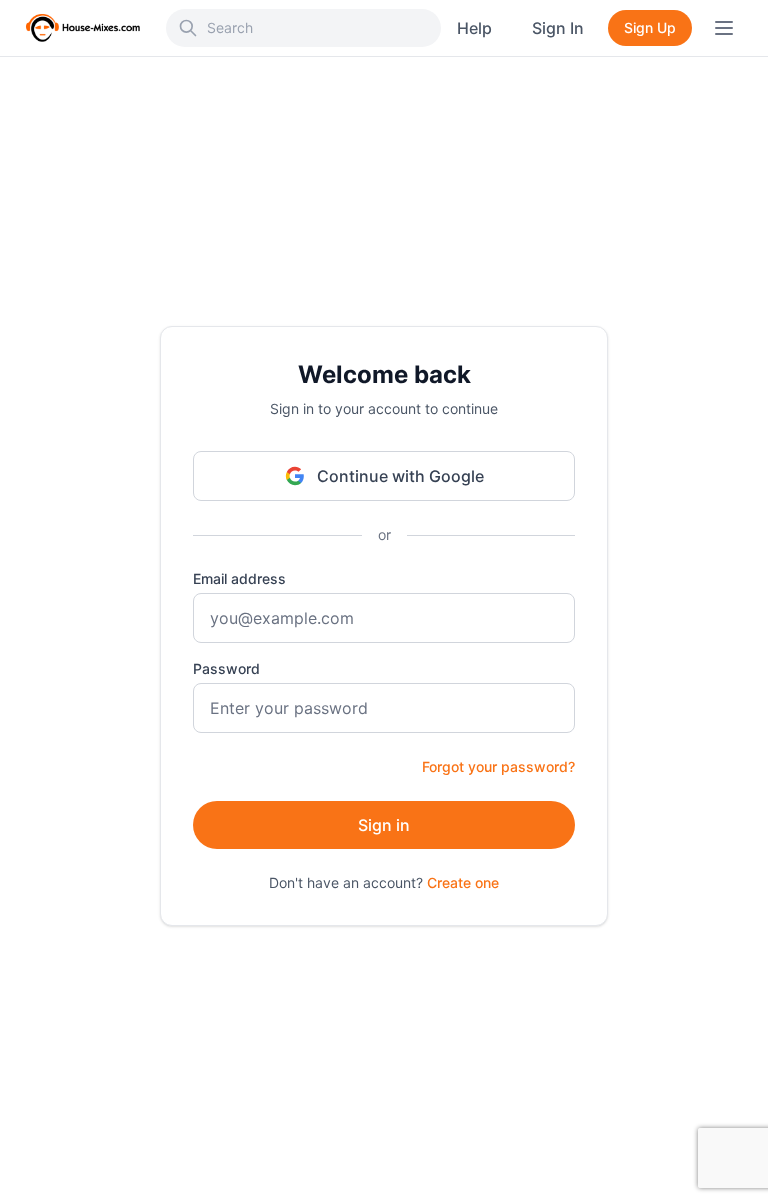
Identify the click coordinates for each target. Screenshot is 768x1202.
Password (226, 668)
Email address (239, 578)
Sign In (558, 28)
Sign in (384, 825)
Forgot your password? (498, 766)
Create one (463, 882)
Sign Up (650, 27)
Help (474, 28)
